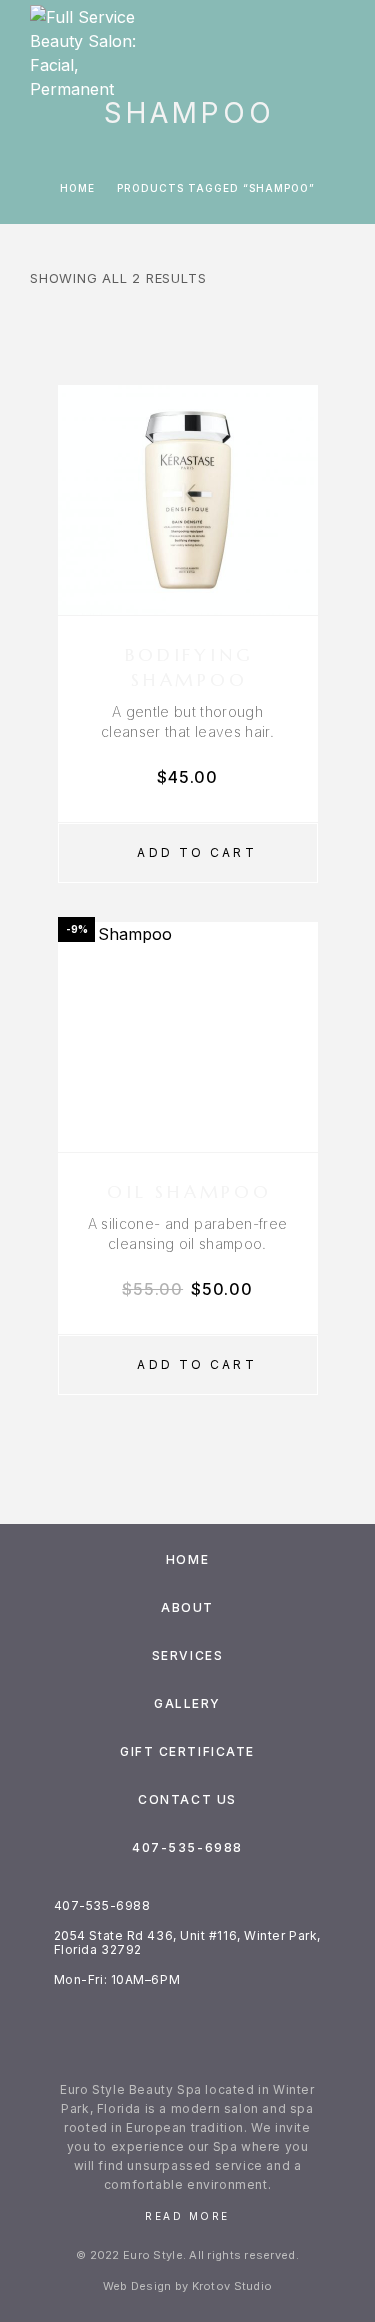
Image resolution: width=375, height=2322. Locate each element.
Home (77, 188)
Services (187, 1655)
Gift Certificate (187, 1751)
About (187, 1607)
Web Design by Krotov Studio (187, 2286)
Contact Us (187, 1799)
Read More (187, 2216)
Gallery (187, 1703)
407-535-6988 (187, 1847)
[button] (188, 853)
